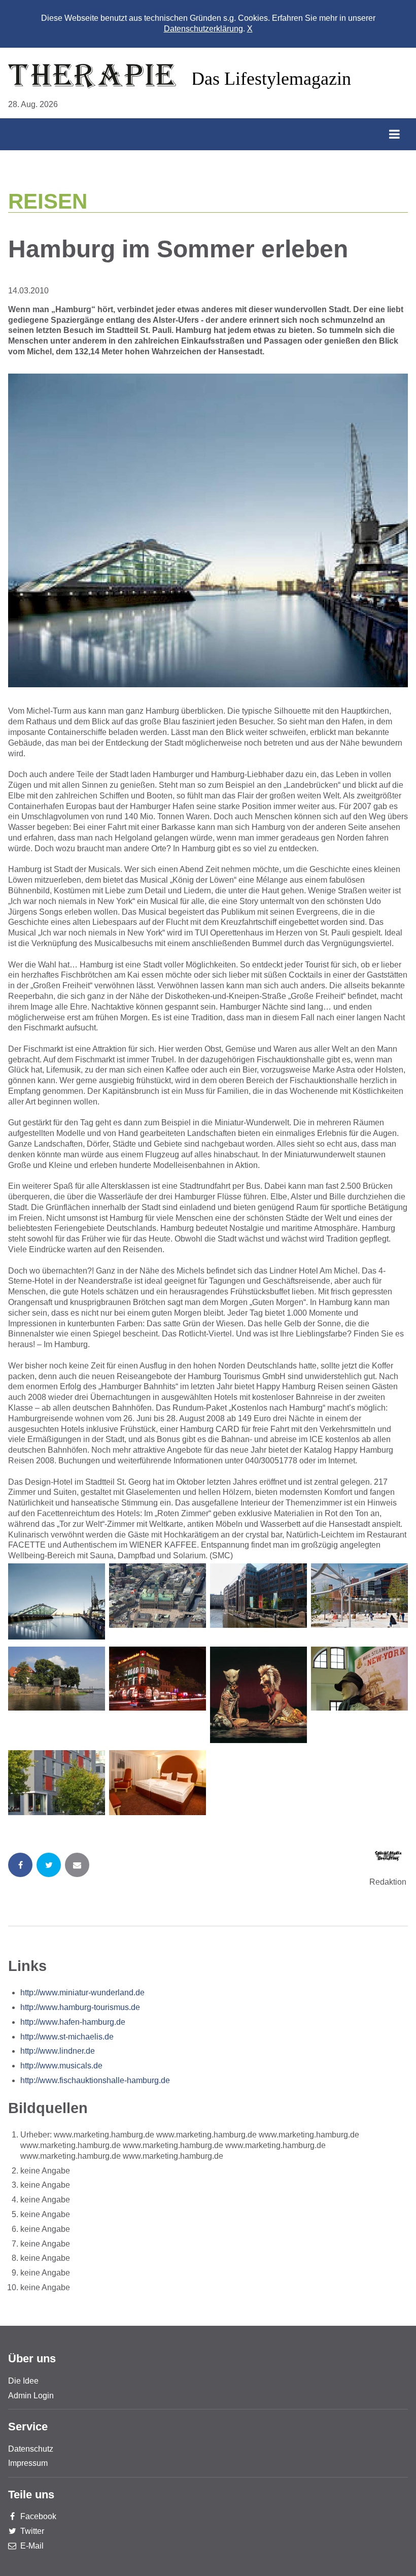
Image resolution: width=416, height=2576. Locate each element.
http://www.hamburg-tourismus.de (80, 2007)
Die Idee (23, 2381)
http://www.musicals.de (61, 2066)
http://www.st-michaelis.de (67, 2037)
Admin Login (31, 2396)
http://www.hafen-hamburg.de (73, 2022)
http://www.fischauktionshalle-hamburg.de (95, 2080)
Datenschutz (31, 2449)
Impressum (28, 2463)
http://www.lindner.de (58, 2051)
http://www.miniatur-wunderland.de (82, 1993)
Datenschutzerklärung (203, 29)
